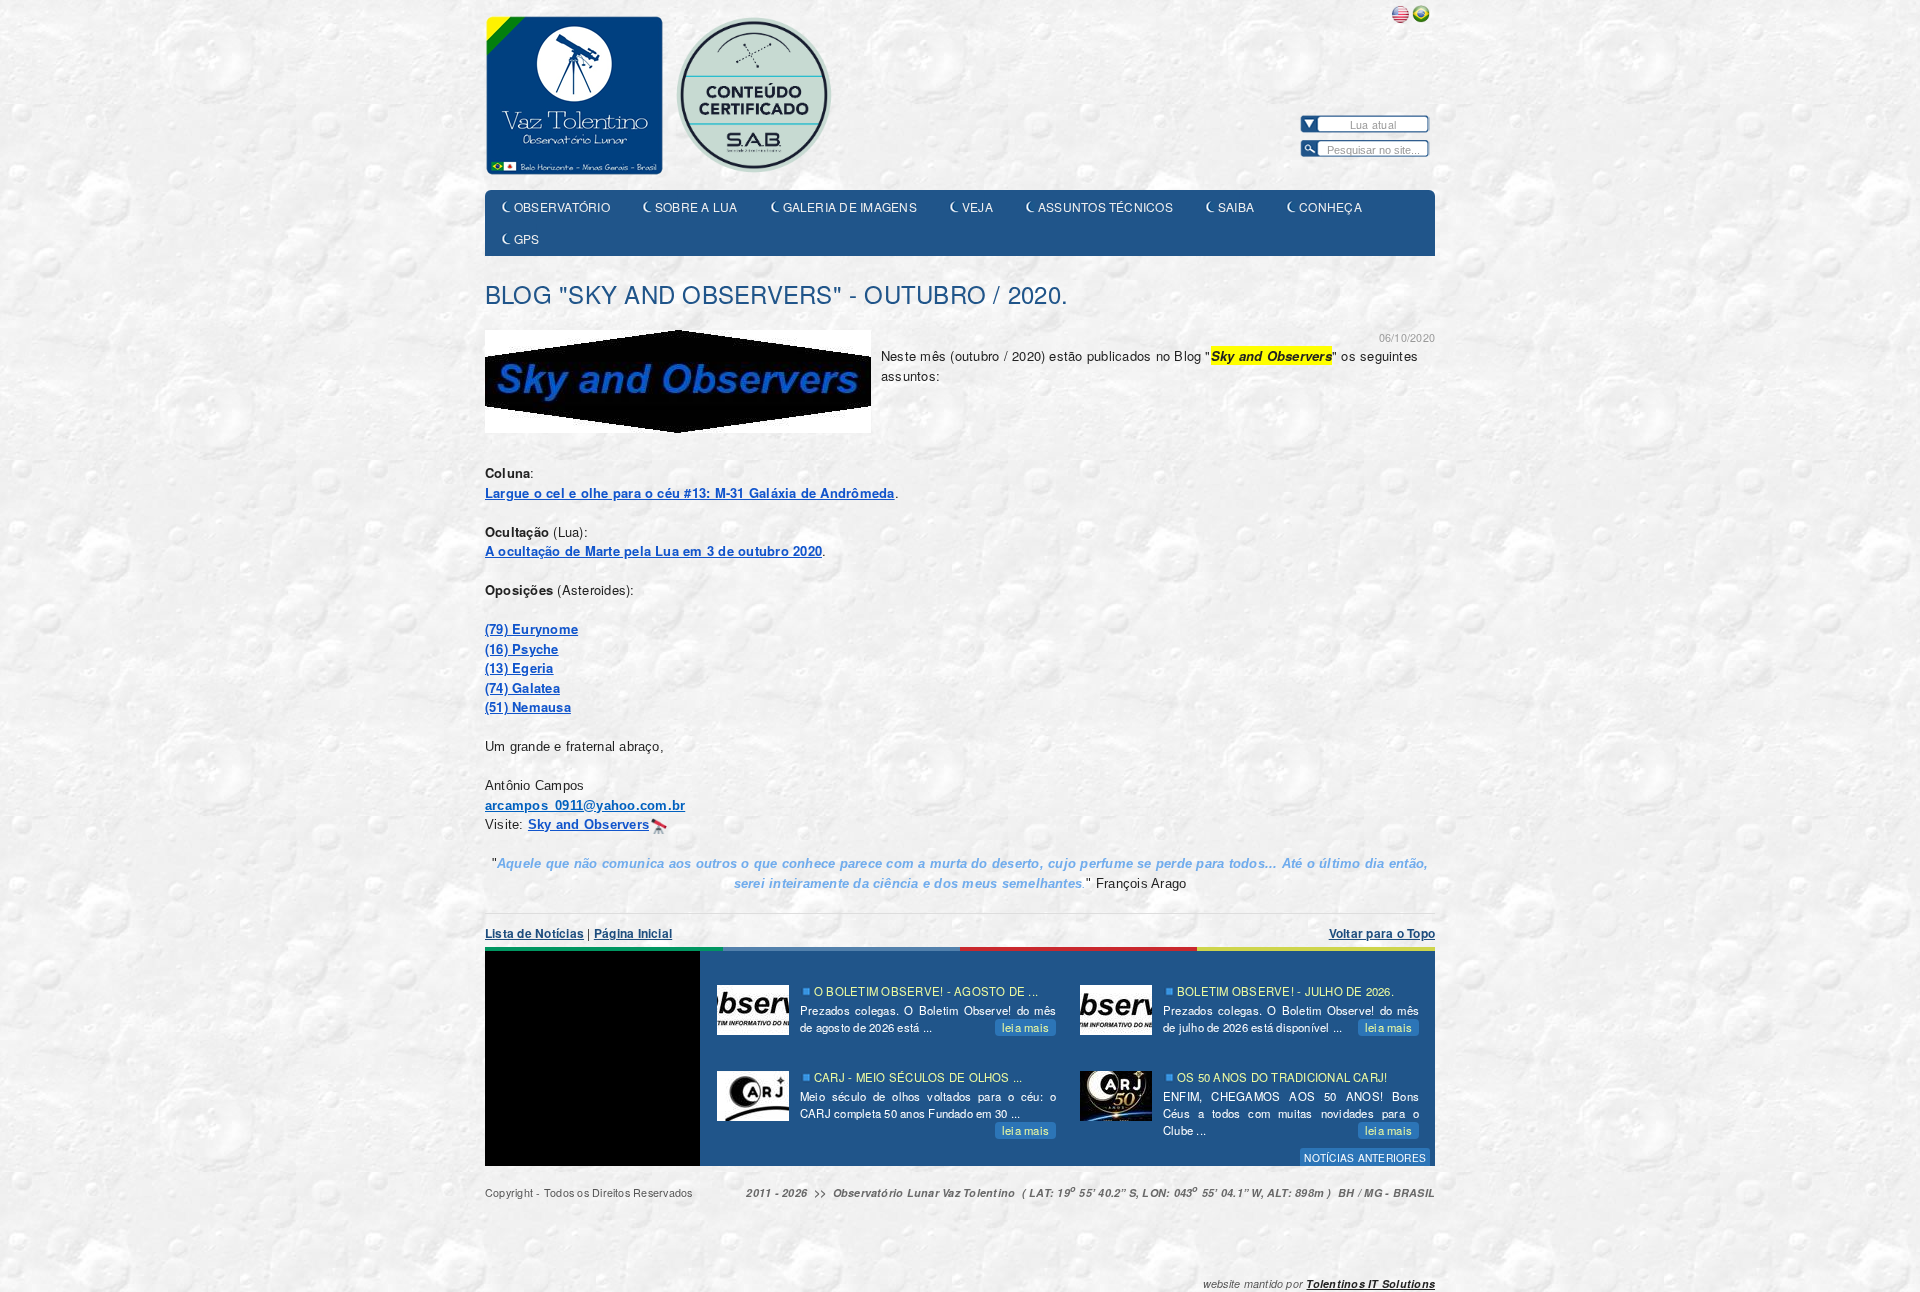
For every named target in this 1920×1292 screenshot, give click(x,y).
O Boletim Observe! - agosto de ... (926, 991)
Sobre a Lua (696, 206)
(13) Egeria (519, 667)
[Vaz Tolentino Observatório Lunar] (685, 95)
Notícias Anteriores (1365, 1157)
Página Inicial (633, 933)
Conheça (1330, 206)
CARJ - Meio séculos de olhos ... (918, 1077)
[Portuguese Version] (1421, 18)
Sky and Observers (588, 824)
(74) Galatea (522, 687)
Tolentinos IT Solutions (1370, 1283)
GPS (527, 238)
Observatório (562, 206)
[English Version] (1400, 18)
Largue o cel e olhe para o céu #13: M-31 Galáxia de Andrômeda (690, 492)
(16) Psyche (522, 648)
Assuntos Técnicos (1105, 206)
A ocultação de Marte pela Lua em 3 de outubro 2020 (653, 550)
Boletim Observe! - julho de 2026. (1285, 991)
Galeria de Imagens (850, 206)
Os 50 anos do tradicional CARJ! (1282, 1077)
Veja (977, 206)
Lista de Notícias (534, 933)
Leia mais (1025, 1027)
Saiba (1236, 206)
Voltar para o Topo (1382, 933)
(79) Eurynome (531, 628)
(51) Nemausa (528, 706)
